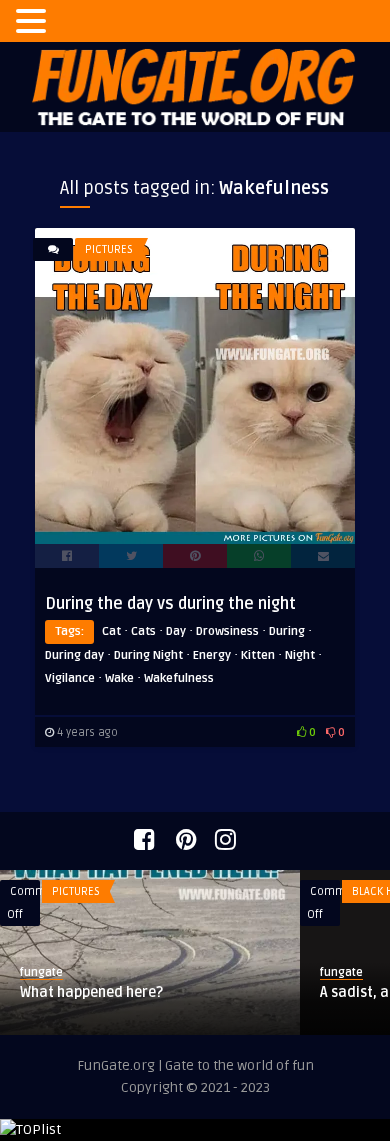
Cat (111, 631)
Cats (143, 631)
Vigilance (70, 678)
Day (176, 631)
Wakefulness (179, 678)
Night (300, 655)
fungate (41, 972)
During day (74, 655)
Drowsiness (227, 631)
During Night (148, 655)
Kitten (258, 655)
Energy (212, 655)
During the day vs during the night (170, 604)
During (287, 631)
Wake (119, 678)
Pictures (109, 249)
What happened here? (91, 992)
